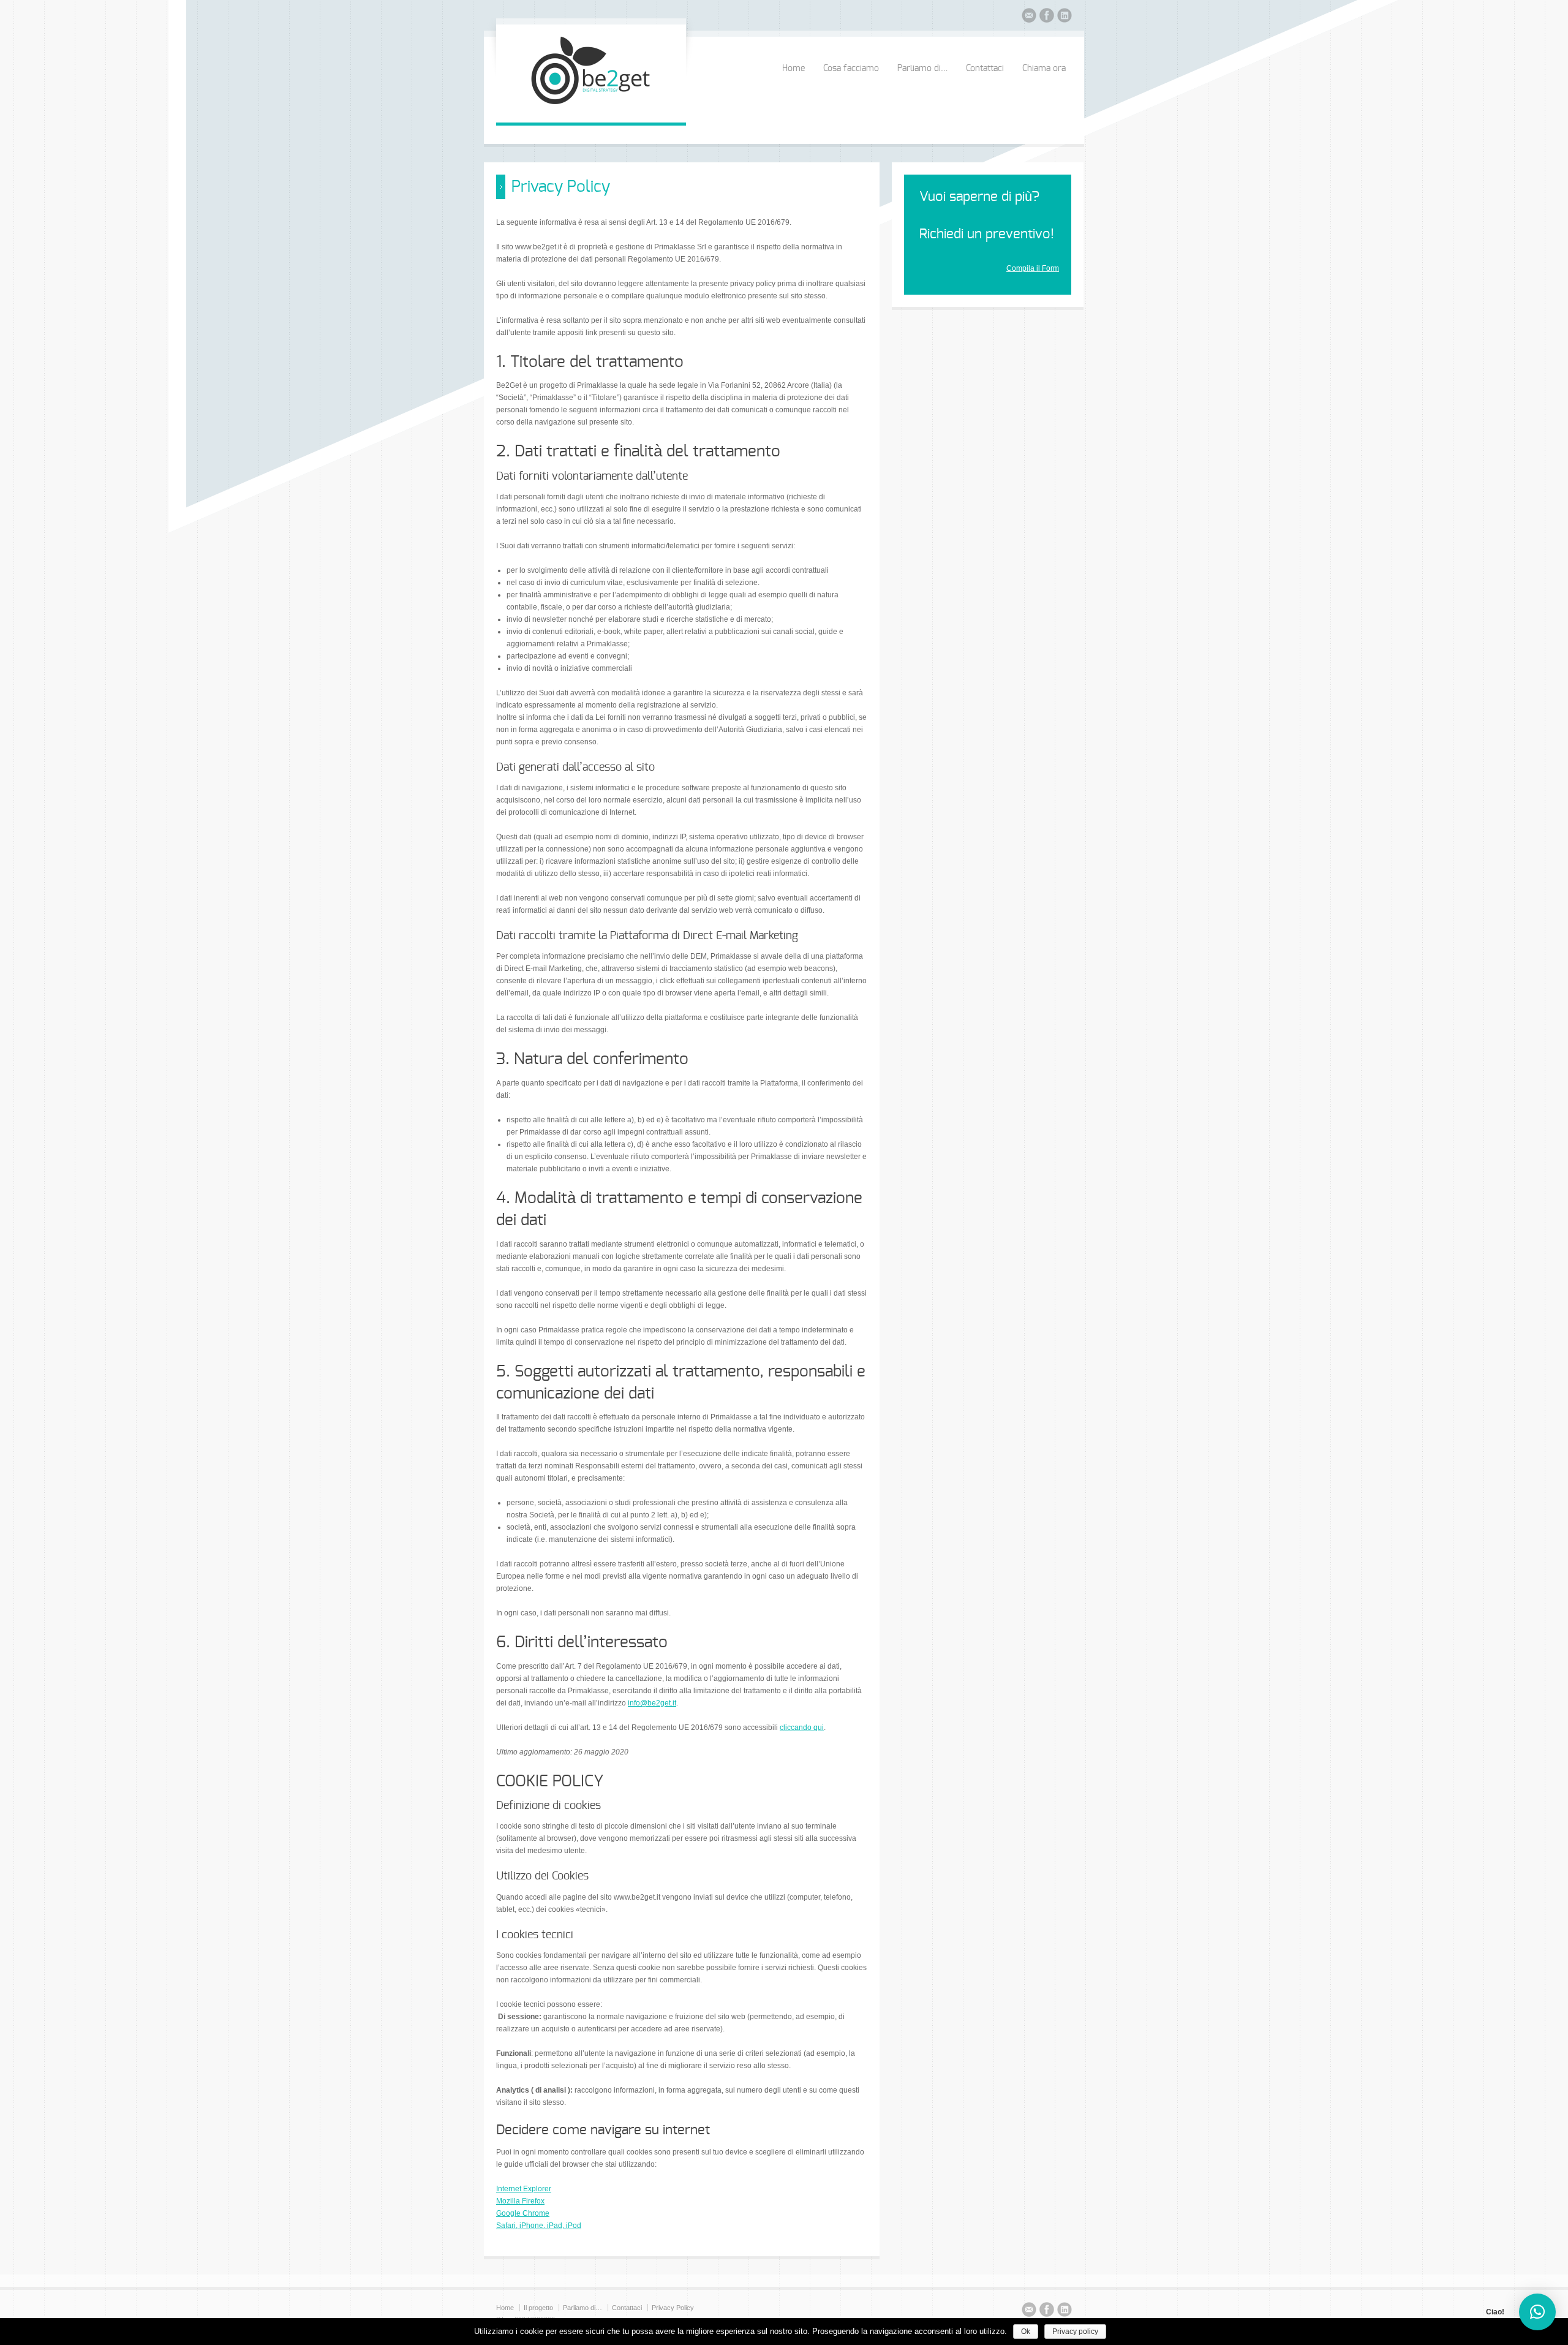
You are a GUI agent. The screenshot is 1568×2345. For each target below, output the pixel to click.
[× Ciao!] (1537, 2312)
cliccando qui (802, 1728)
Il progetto (538, 2308)
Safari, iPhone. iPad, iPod (539, 2226)
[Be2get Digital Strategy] (591, 110)
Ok (1026, 2332)
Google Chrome (523, 2213)
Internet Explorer (524, 2189)
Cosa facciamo (851, 69)
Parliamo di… (922, 69)
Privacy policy (1075, 2332)
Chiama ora (1044, 69)
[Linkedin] (1065, 17)
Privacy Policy (673, 2308)
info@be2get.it (652, 1703)
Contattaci (985, 69)
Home (793, 69)
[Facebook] (1047, 17)
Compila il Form (1033, 268)
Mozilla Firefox (520, 2201)
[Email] (1029, 17)
